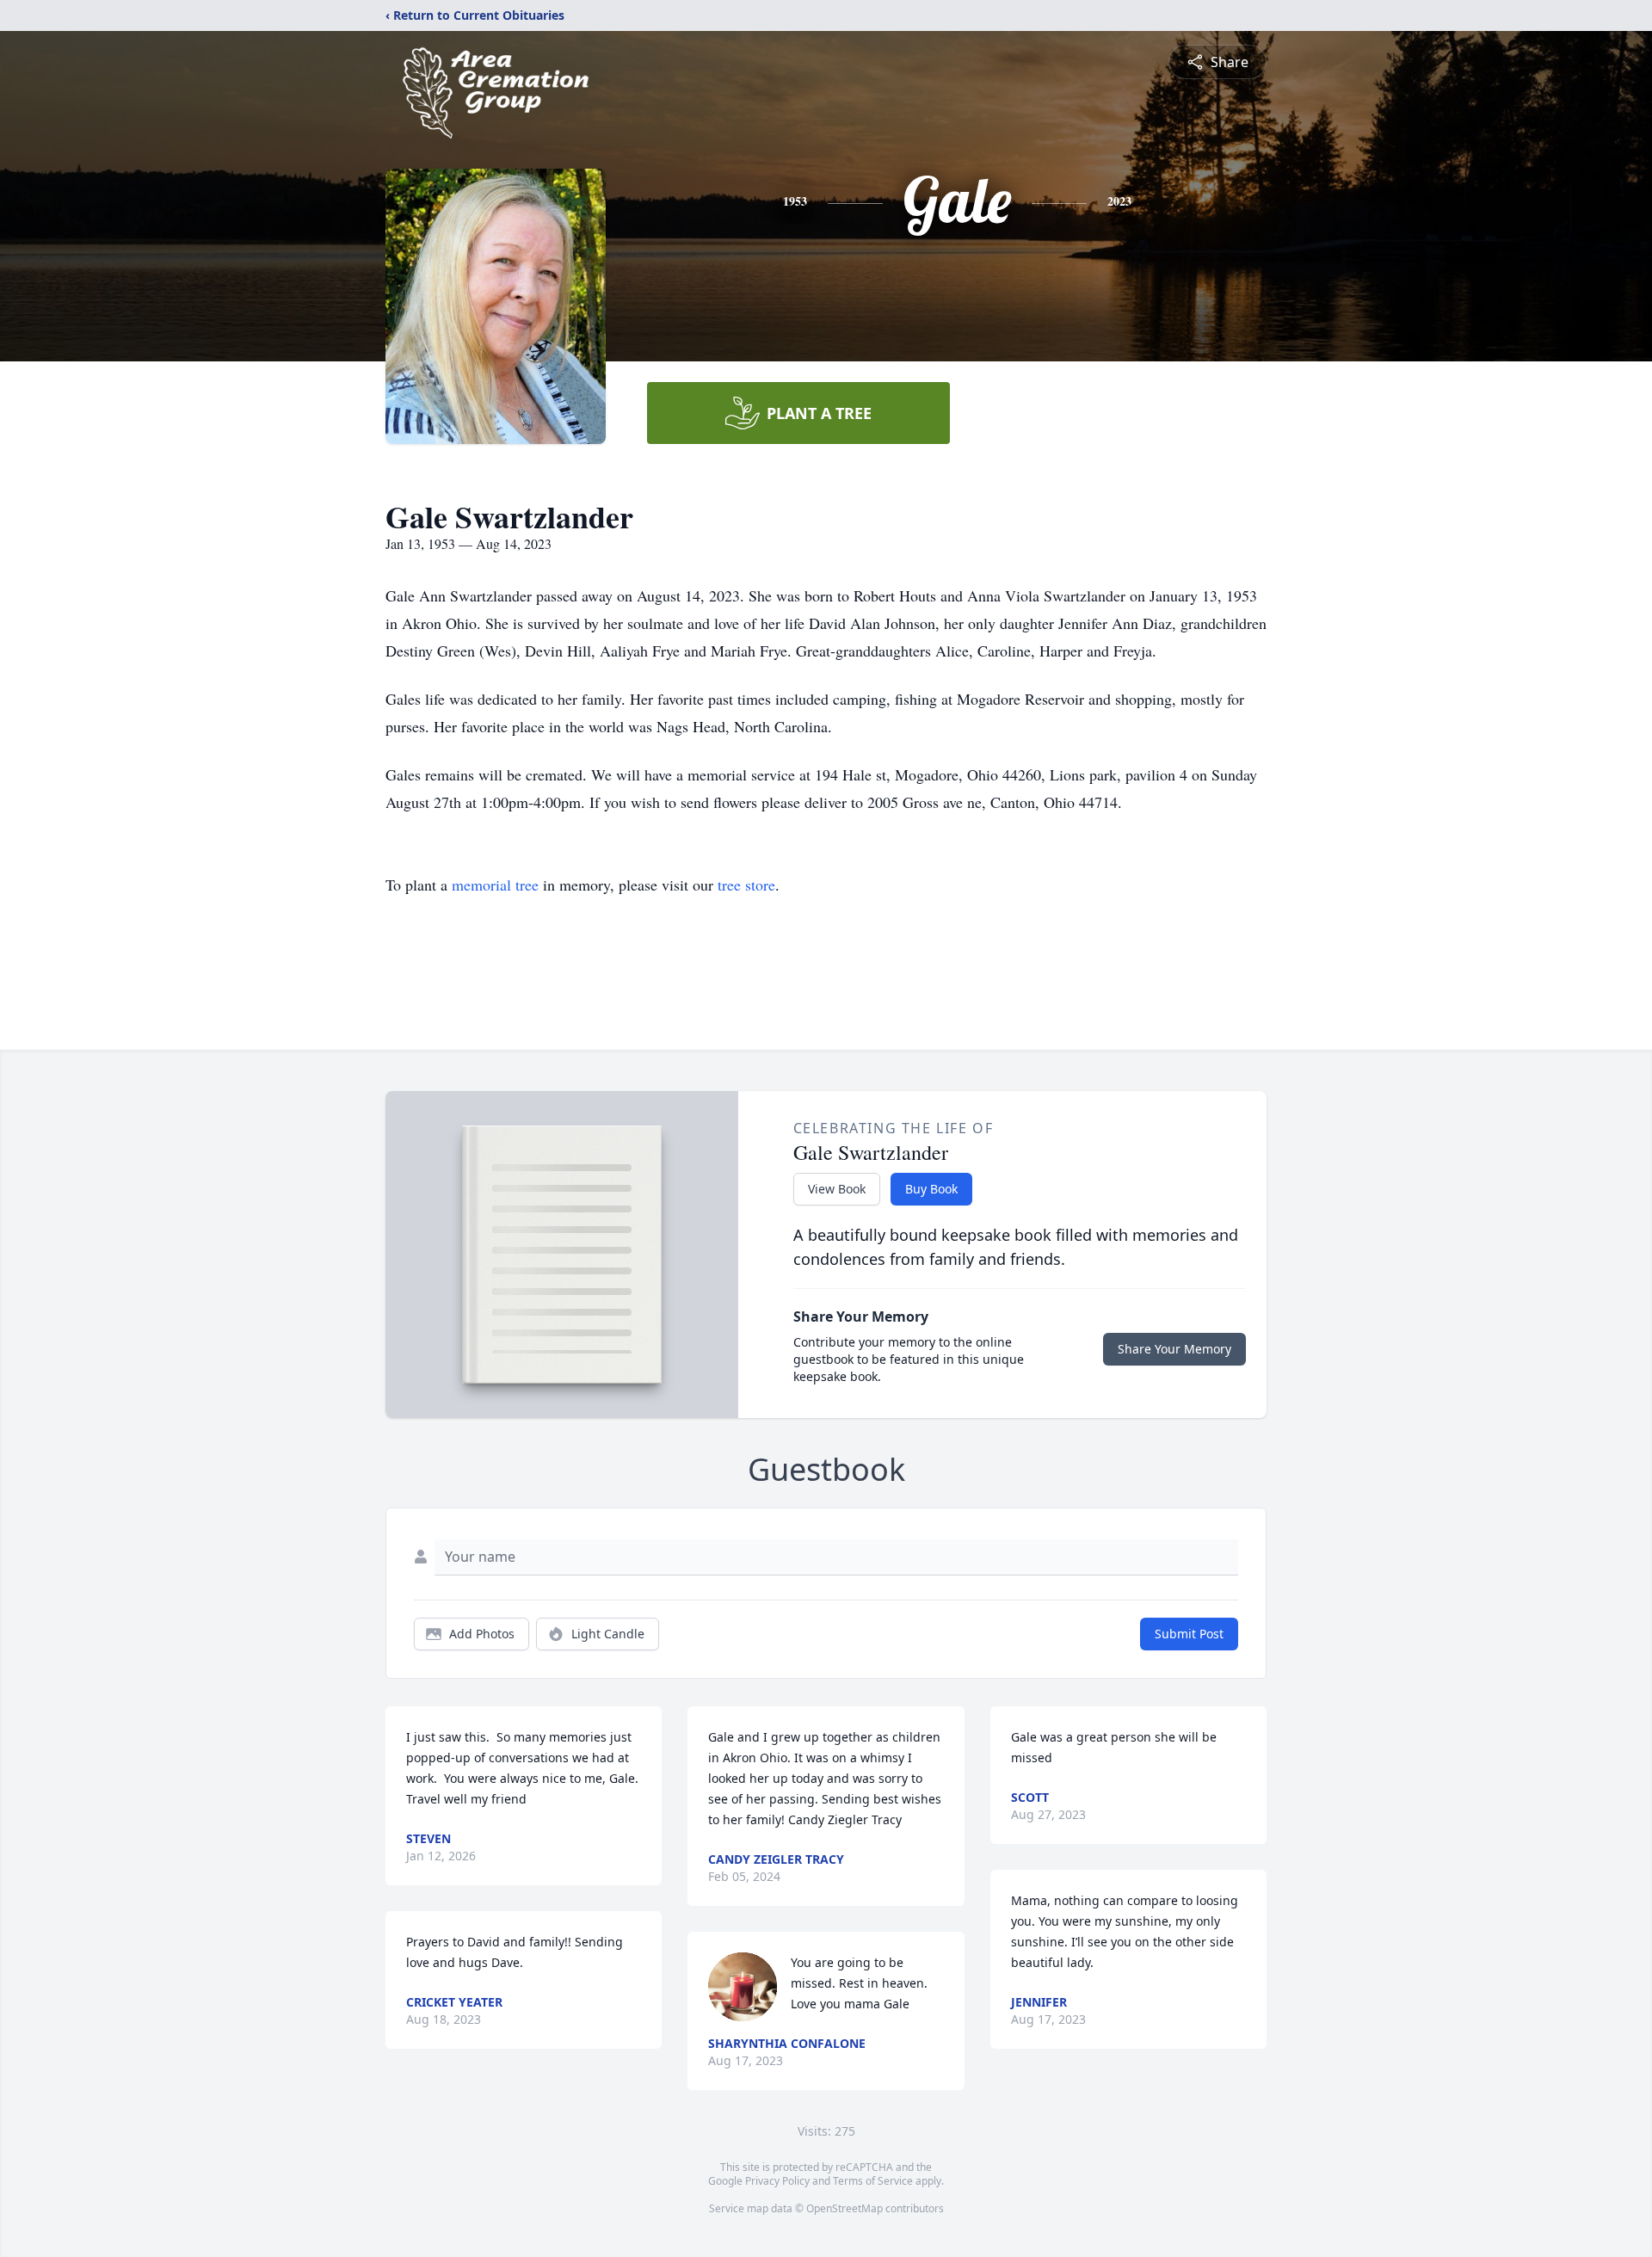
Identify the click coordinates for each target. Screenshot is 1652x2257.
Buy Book (931, 1189)
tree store (746, 885)
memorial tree (495, 885)
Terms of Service (873, 2181)
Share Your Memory (1174, 1349)
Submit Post (1189, 1634)
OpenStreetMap (844, 2208)
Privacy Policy (777, 2181)
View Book (837, 1189)
